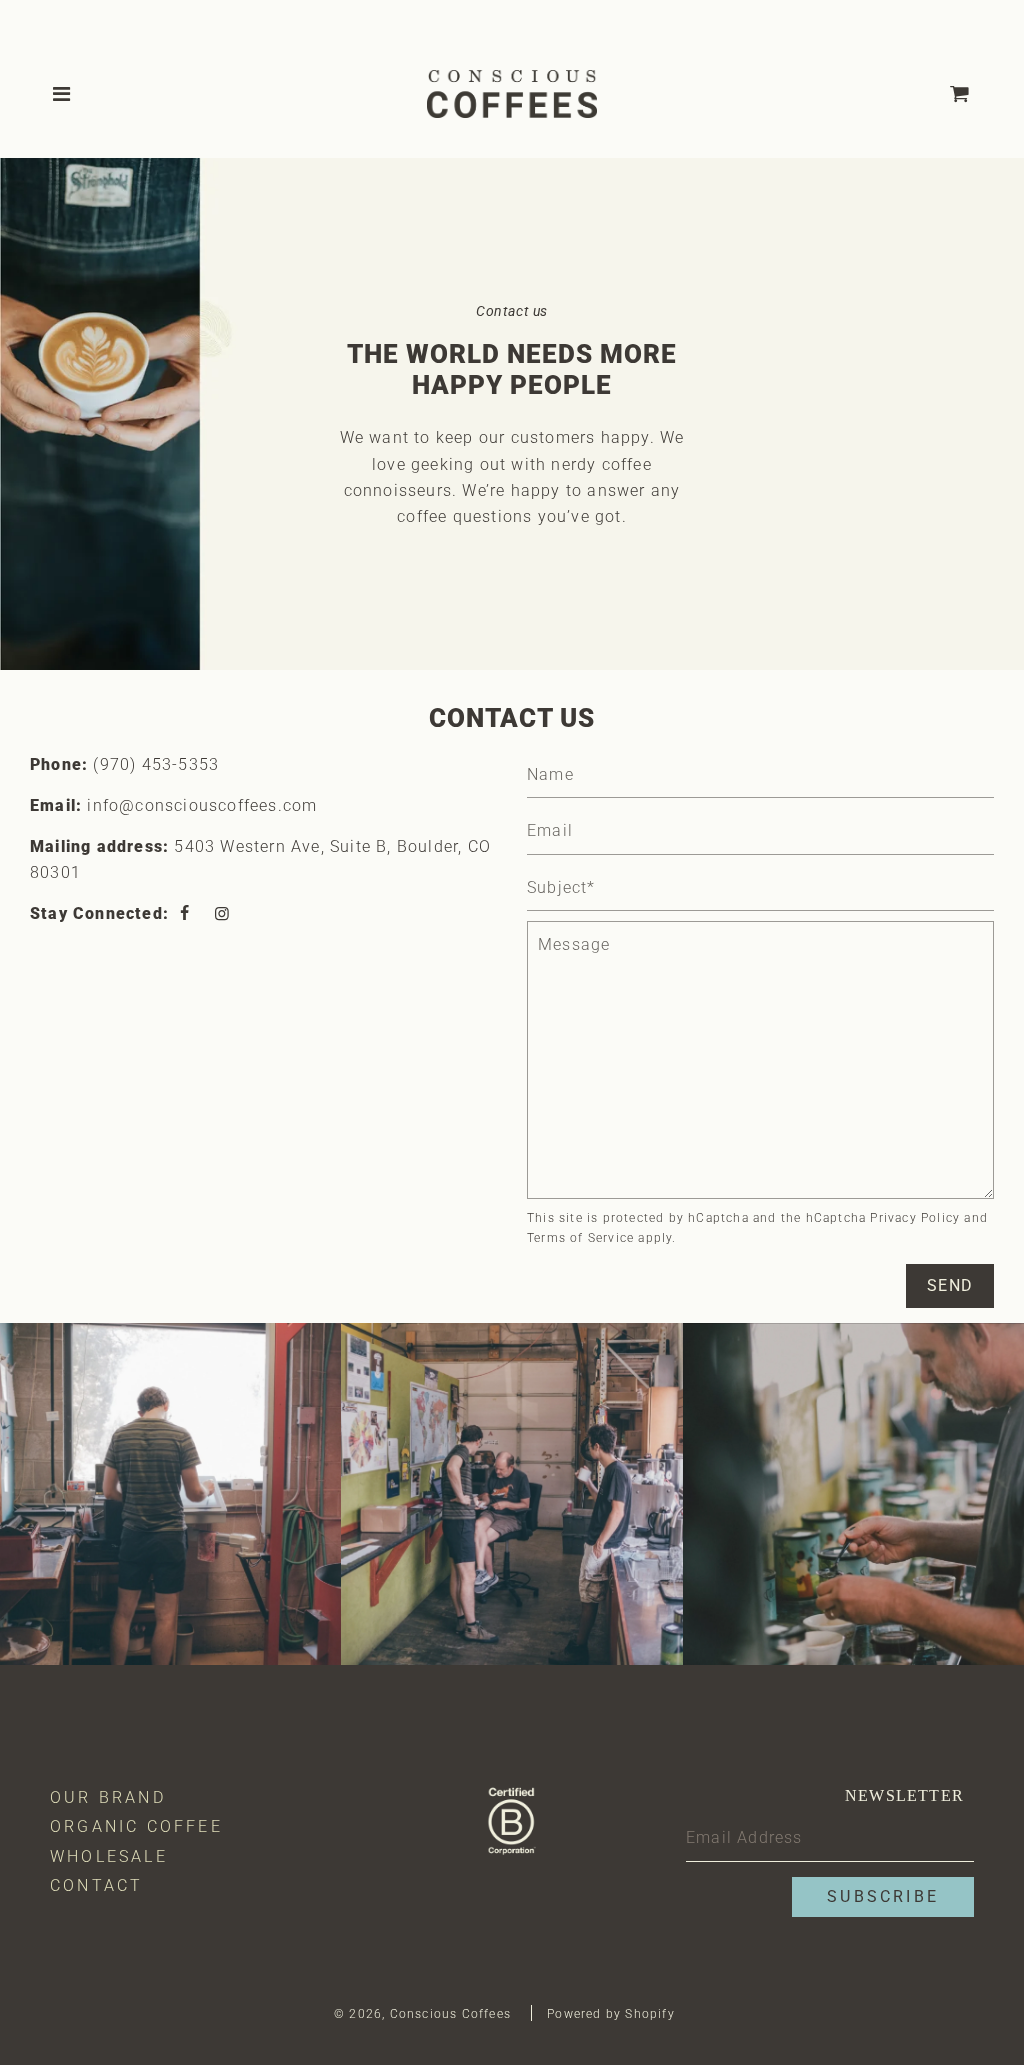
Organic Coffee (136, 1826)
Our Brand (108, 1797)
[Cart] (976, 94)
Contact (96, 1885)
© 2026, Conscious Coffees (422, 2014)
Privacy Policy (915, 1218)
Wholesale (109, 1856)
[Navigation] (63, 94)
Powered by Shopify (611, 2014)
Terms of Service (580, 1238)
